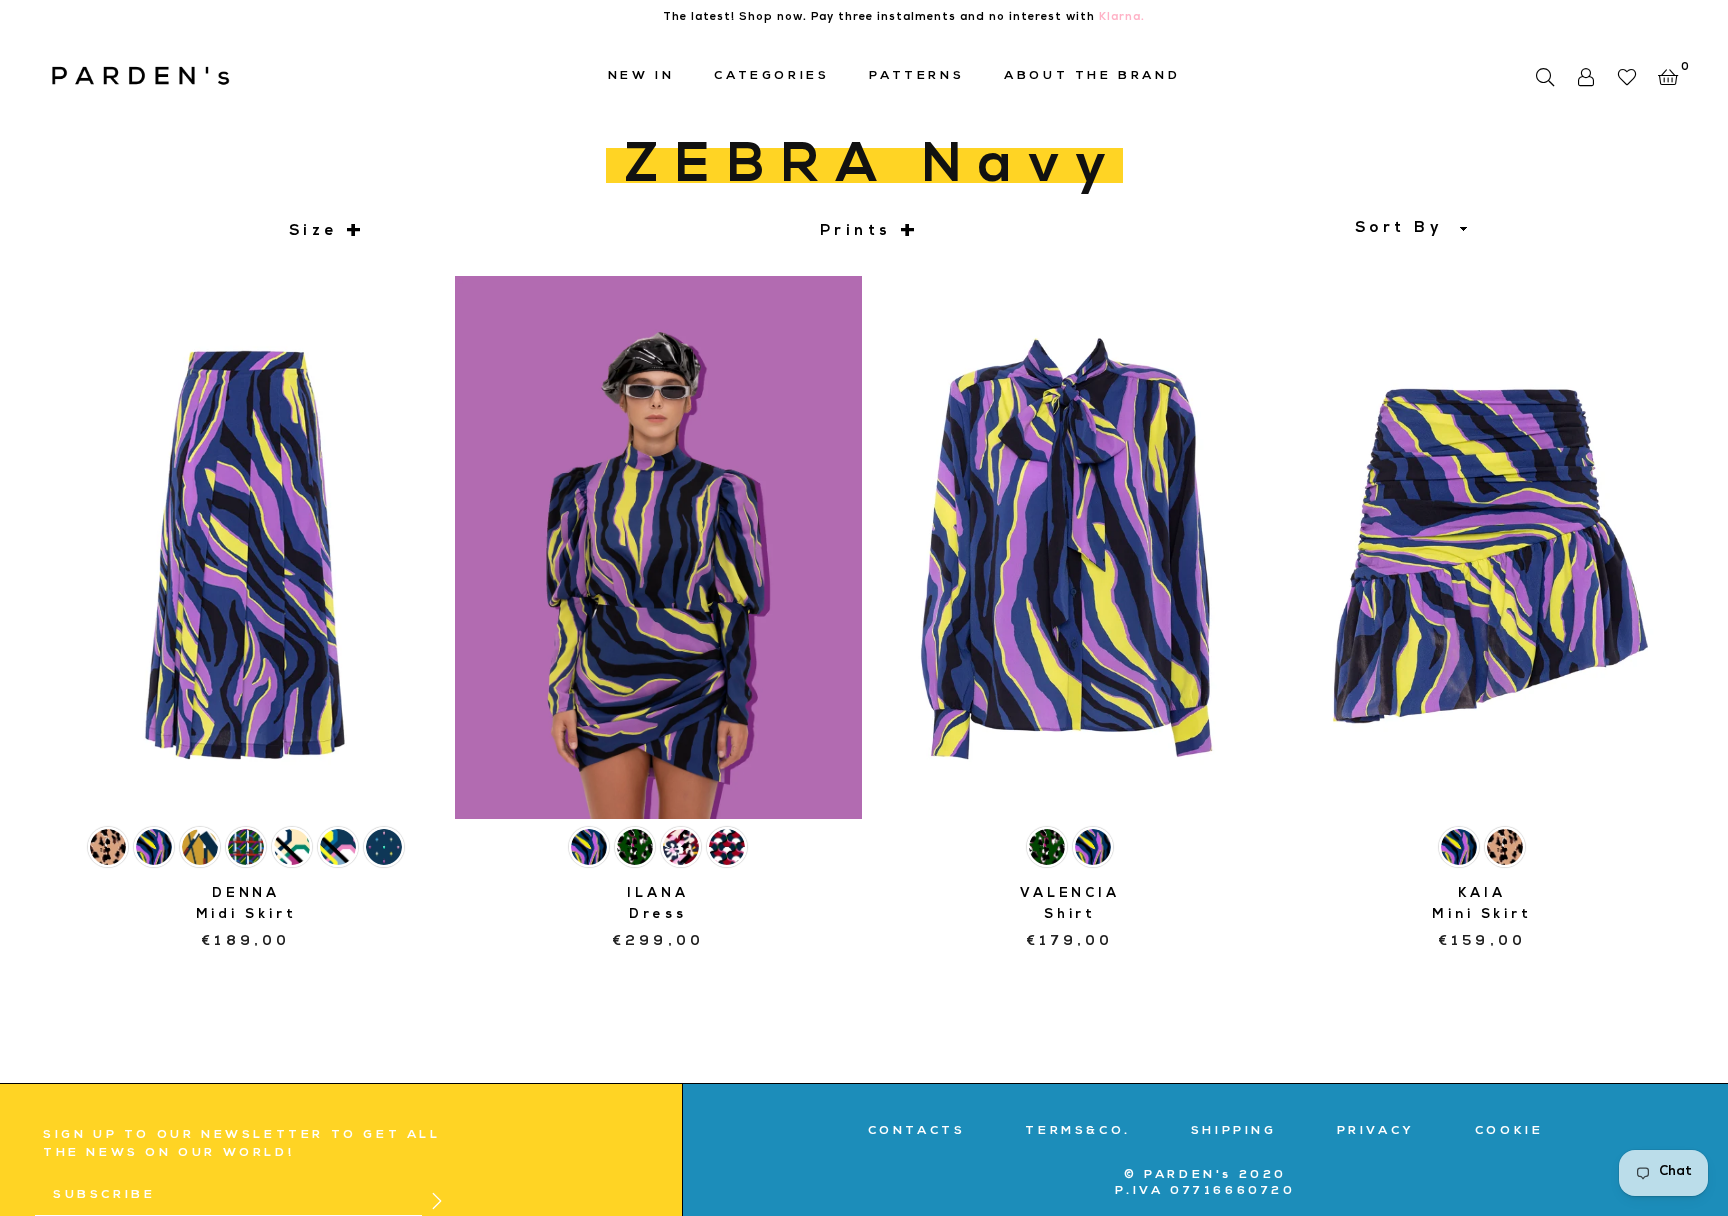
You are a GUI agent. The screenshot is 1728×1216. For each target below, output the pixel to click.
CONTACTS (917, 1132)
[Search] (1544, 77)
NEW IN (641, 77)
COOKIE (1509, 1132)
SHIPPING (1234, 1132)
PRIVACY (1376, 1132)
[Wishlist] (1626, 77)
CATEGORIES (771, 77)
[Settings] (1585, 77)
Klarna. (1122, 17)
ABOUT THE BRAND (1092, 77)
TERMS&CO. (1077, 1132)
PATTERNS (916, 77)
